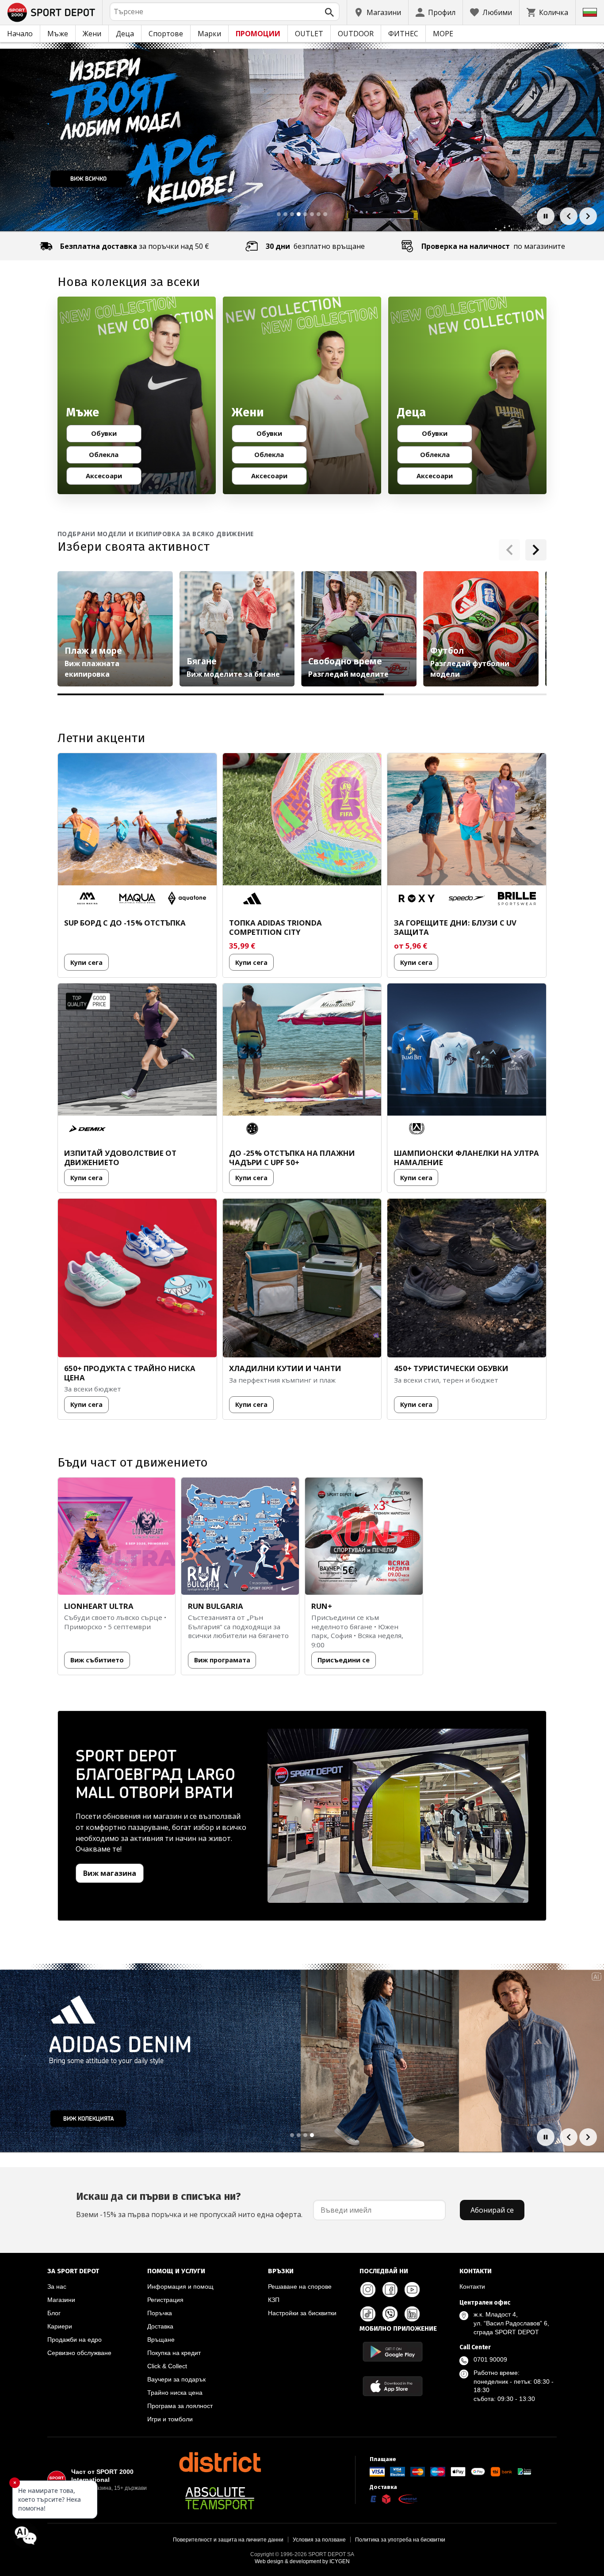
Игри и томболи (170, 2419)
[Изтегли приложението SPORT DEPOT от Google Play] (393, 2352)
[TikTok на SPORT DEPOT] (368, 2314)
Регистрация (165, 2300)
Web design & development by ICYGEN (302, 2561)
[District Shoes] (220, 2462)
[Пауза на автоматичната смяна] (546, 216)
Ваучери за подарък (176, 2379)
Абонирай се (492, 2210)
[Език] (590, 12)
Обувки (112, 435)
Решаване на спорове (300, 2286)
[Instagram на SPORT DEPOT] (368, 2290)
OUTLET (309, 34)
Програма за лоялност (180, 2406)
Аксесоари (110, 477)
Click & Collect (167, 2366)
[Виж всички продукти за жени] (302, 396)
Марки (209, 34)
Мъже (58, 34)
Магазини (61, 2300)
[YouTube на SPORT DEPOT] (412, 2290)
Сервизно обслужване (79, 2353)
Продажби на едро (75, 2340)
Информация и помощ (180, 2286)
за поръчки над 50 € (135, 246)
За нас (57, 2286)
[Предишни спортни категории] (509, 550)
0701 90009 (490, 2359)
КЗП (274, 2300)
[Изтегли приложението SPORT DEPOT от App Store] (393, 2386)
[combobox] (225, 11)
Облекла (111, 456)
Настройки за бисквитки (302, 2313)
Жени (92, 34)
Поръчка (160, 2313)
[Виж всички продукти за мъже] (137, 396)
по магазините (493, 246)
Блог (54, 2313)
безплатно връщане (315, 246)
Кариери (60, 2326)
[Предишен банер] (569, 216)
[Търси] (329, 12)
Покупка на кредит (174, 2353)
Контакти (472, 2286)
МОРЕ (443, 34)
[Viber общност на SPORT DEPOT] (390, 2314)
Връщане (161, 2340)
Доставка (160, 2326)
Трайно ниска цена (175, 2393)
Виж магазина (110, 1873)
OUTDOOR (356, 34)
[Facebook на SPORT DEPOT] (390, 2290)
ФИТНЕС (403, 34)
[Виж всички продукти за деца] (467, 396)
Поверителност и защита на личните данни (228, 2540)
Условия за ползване (319, 2540)
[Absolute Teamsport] (220, 2498)
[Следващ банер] (588, 216)
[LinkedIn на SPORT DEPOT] (412, 2314)
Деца (125, 34)
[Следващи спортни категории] (536, 550)
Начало (20, 34)
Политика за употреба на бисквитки (400, 2540)
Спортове (166, 34)
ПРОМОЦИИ (258, 34)
